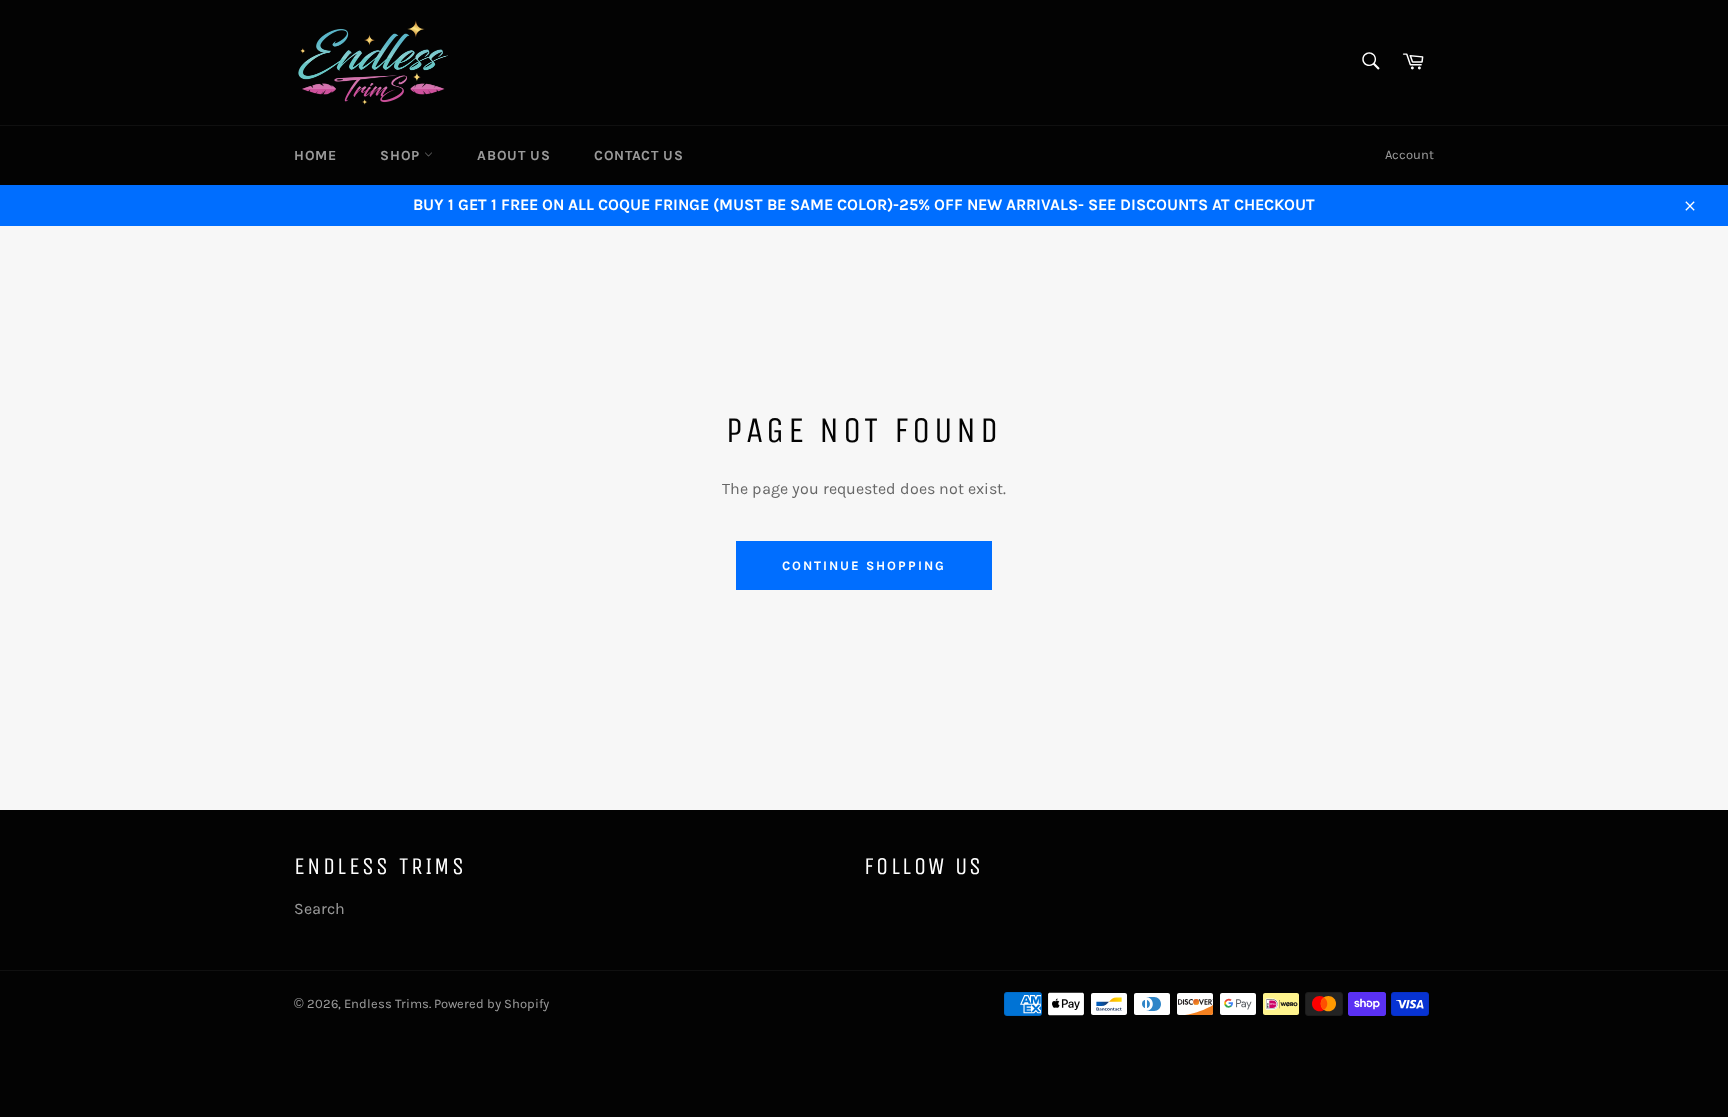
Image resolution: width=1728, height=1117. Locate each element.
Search (319, 908)
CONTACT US (638, 155)
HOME (315, 155)
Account (1409, 154)
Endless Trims (386, 1003)
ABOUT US (513, 155)
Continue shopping (863, 565)
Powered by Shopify (491, 1003)
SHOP (402, 155)
